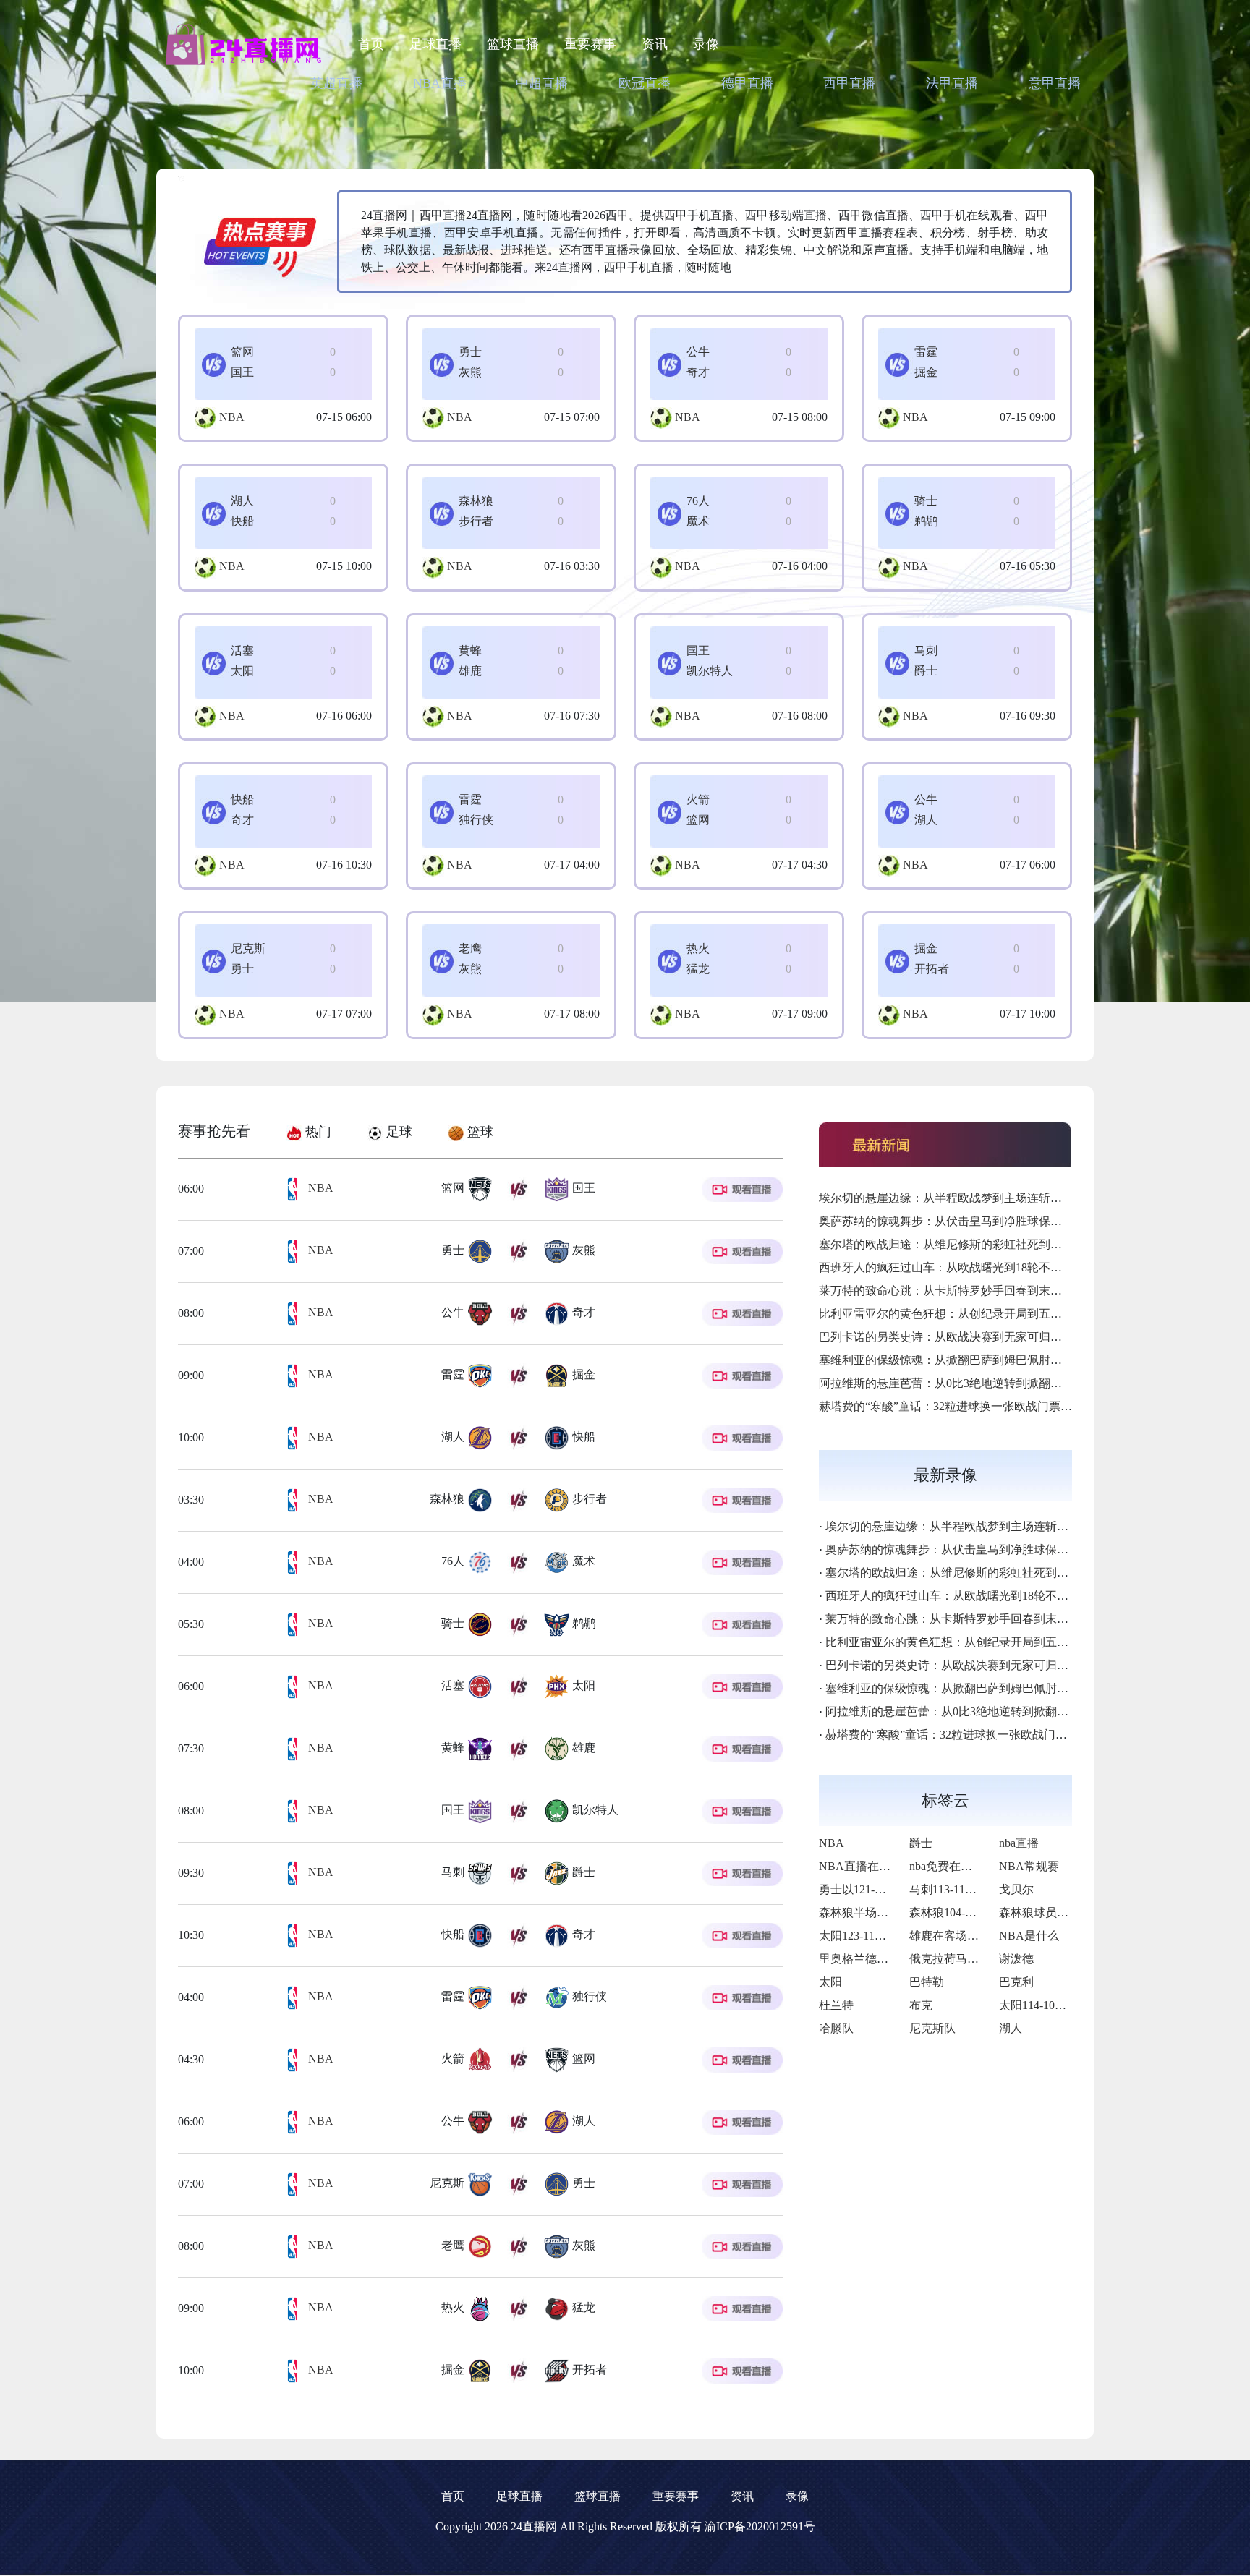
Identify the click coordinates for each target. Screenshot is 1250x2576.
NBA (232, 417)
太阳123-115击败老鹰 (873, 1936)
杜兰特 (836, 2005)
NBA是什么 (1029, 1936)
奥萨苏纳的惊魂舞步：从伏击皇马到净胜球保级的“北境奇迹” (974, 1221)
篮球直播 (513, 44)
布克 (921, 2005)
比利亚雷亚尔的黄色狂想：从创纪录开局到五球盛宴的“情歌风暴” (986, 1314)
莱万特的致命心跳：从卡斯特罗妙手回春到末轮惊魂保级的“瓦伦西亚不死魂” (1015, 1291)
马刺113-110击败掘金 (963, 1889)
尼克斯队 (932, 2028)
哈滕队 (836, 2028)
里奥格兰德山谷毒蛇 (871, 1959)
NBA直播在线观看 (866, 1866)
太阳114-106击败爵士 (1053, 2005)
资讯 (655, 44)
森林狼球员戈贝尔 (1045, 1912)
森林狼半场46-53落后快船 (884, 1912)
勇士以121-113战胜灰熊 (879, 1889)
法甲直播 (952, 83)
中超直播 (542, 83)
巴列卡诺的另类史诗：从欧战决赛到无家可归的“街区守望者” (974, 1337)
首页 (371, 44)
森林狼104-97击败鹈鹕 (966, 1912)
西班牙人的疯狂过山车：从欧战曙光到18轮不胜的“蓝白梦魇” (974, 1267)
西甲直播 (849, 83)
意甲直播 (1055, 83)
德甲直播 (747, 83)
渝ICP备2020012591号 (760, 2526)
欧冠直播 (645, 83)
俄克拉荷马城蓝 (950, 1959)
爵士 (921, 1843)
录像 (706, 44)
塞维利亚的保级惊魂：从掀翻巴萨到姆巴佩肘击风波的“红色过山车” (992, 1360)
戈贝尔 (1016, 1889)
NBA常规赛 (1029, 1866)
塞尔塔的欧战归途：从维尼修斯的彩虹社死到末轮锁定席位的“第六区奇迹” (1009, 1244)
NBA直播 (440, 83)
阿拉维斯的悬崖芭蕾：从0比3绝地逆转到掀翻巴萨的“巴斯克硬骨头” (992, 1383)
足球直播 (435, 44)
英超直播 (336, 83)
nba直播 (1019, 1843)
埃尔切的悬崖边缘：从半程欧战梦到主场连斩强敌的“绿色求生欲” (986, 1198)
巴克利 (1016, 1982)
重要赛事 (590, 44)
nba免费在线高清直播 (964, 1866)
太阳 (830, 1982)
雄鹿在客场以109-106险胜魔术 (986, 1936)
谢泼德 (1016, 1959)
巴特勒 (927, 1982)
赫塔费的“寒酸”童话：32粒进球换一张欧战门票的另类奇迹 (969, 1406)
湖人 (1011, 2028)
